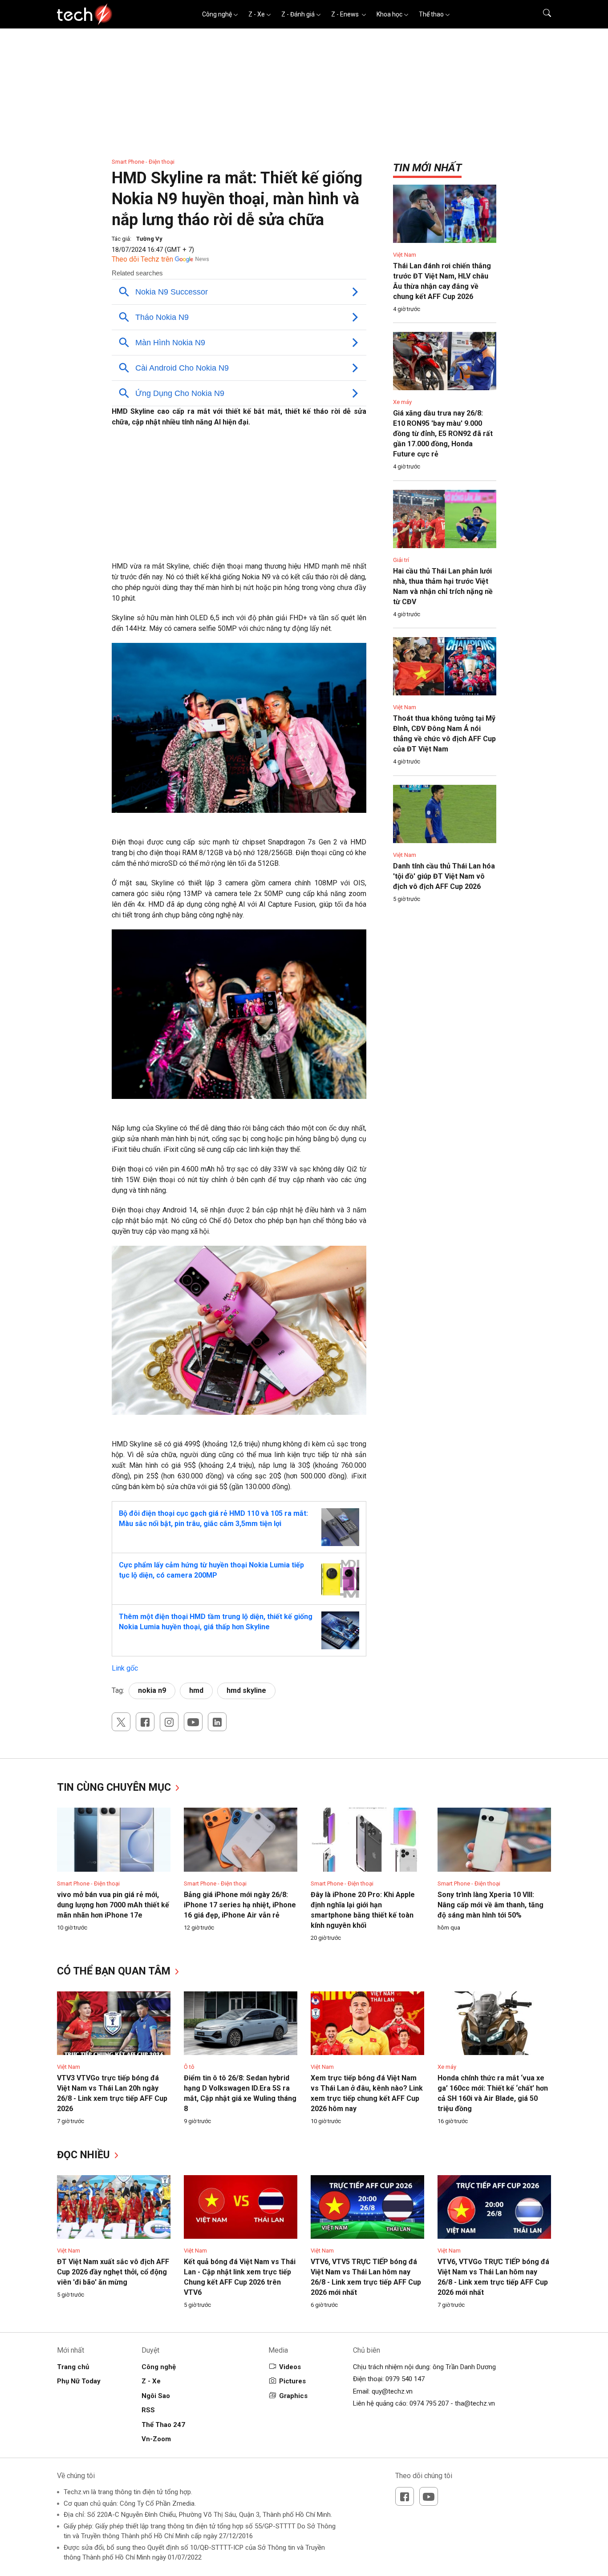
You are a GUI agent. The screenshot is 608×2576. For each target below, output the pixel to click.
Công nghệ (217, 14)
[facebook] (145, 1722)
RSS (148, 2410)
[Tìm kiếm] (541, 14)
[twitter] (121, 1722)
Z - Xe (257, 14)
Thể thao (431, 14)
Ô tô (189, 2067)
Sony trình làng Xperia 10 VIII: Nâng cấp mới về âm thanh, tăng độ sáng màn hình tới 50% (490, 1905)
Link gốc (125, 1668)
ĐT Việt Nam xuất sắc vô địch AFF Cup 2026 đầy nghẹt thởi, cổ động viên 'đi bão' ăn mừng (113, 2272)
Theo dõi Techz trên (142, 259)
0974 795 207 (429, 2403)
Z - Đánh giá (298, 14)
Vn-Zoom (156, 2439)
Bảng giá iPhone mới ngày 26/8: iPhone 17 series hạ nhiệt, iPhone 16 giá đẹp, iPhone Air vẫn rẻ (240, 1905)
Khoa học (389, 14)
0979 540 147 (405, 2379)
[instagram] (169, 1722)
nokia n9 (152, 1690)
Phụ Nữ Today (79, 2381)
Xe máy (402, 402)
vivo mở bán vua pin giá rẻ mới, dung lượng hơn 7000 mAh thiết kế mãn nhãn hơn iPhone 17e (113, 1905)
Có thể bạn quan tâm (115, 1971)
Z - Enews (346, 14)
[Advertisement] (239, 499)
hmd (196, 1690)
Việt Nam (405, 255)
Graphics (293, 2396)
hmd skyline (246, 1690)
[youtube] (193, 1722)
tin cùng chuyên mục (115, 1787)
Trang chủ (73, 2367)
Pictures (292, 2381)
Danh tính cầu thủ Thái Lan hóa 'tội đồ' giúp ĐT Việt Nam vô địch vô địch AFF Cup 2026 (444, 876)
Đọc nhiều (85, 2155)
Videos (290, 2367)
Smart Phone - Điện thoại (143, 162)
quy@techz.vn (392, 2391)
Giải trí (401, 560)
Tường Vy (149, 239)
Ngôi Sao (156, 2396)
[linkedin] (217, 1722)
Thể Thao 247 (163, 2425)
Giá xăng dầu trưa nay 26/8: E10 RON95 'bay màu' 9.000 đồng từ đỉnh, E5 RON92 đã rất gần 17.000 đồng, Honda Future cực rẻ (443, 434)
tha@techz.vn (475, 2403)
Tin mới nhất (427, 168)
